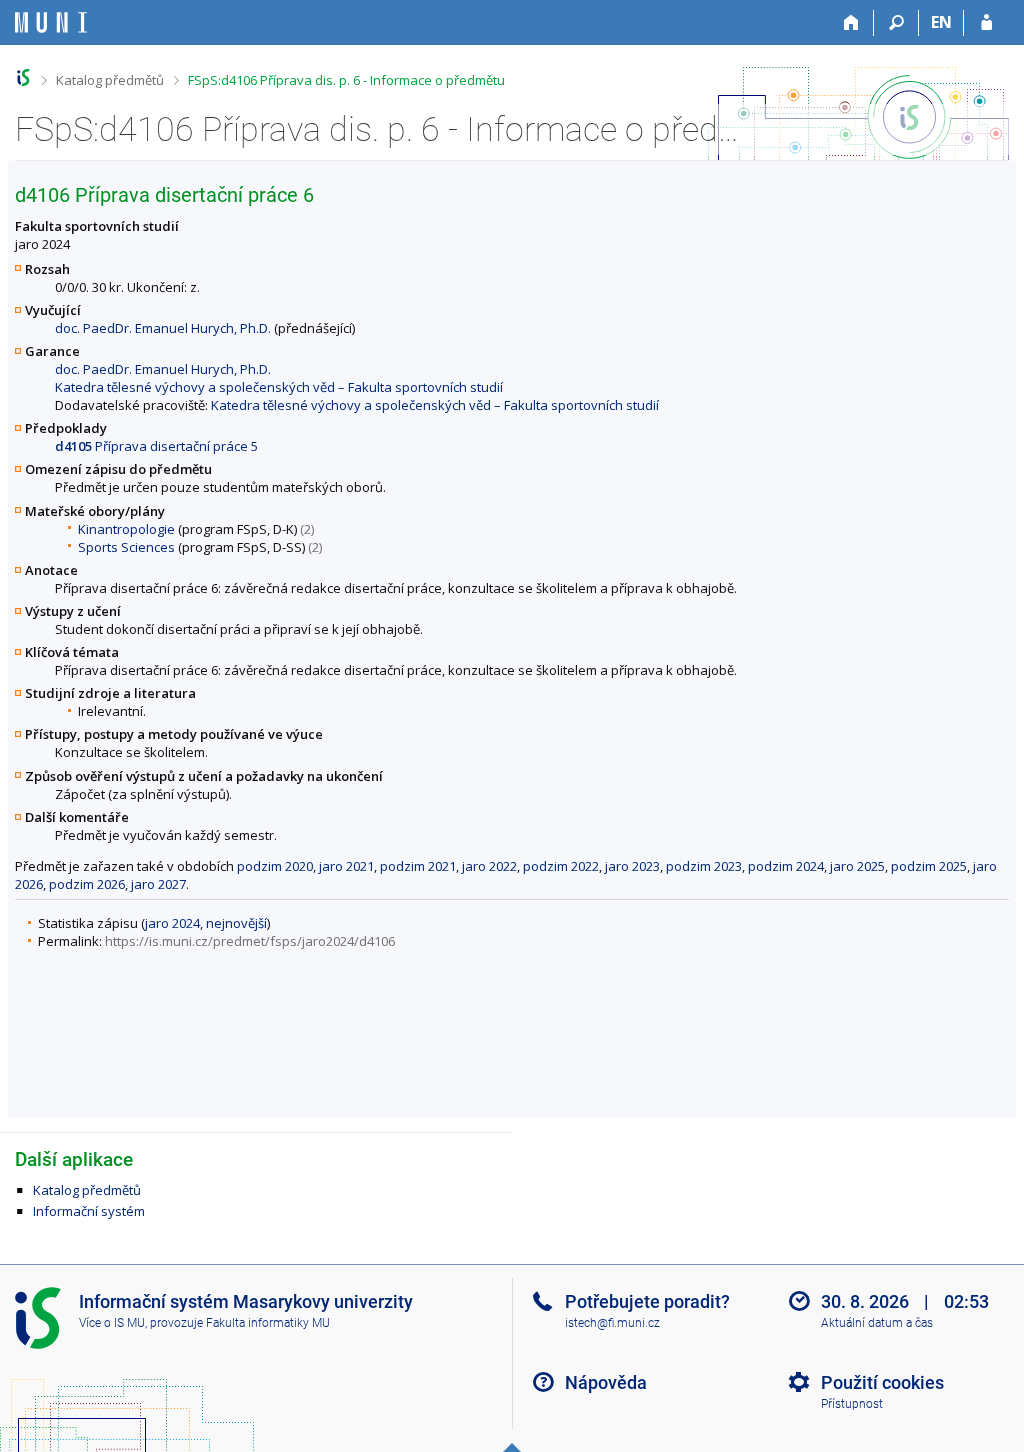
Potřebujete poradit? (647, 1301)
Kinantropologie (126, 529)
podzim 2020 (275, 866)
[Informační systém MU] (23, 77)
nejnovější (236, 923)
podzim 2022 (561, 866)
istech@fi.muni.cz (612, 1323)
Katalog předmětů (110, 80)
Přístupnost (852, 1404)
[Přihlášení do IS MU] (986, 23)
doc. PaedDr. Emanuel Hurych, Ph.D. (163, 328)
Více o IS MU (112, 1323)
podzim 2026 (87, 884)
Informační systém (89, 1211)
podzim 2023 (704, 866)
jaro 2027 (158, 884)
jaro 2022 (489, 866)
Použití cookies (882, 1382)
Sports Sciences (126, 547)
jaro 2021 (346, 866)
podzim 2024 (786, 866)
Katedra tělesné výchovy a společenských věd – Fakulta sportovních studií (279, 387)
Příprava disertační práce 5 (156, 446)
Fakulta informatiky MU (268, 1323)
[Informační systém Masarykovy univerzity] (51, 22)
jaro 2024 (172, 923)
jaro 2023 (632, 866)
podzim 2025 (929, 866)
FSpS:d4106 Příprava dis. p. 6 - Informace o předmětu (346, 80)
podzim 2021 (418, 866)
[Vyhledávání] (896, 23)
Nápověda (606, 1382)
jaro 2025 (857, 866)
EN (941, 22)
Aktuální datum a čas (877, 1323)
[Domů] (851, 23)
